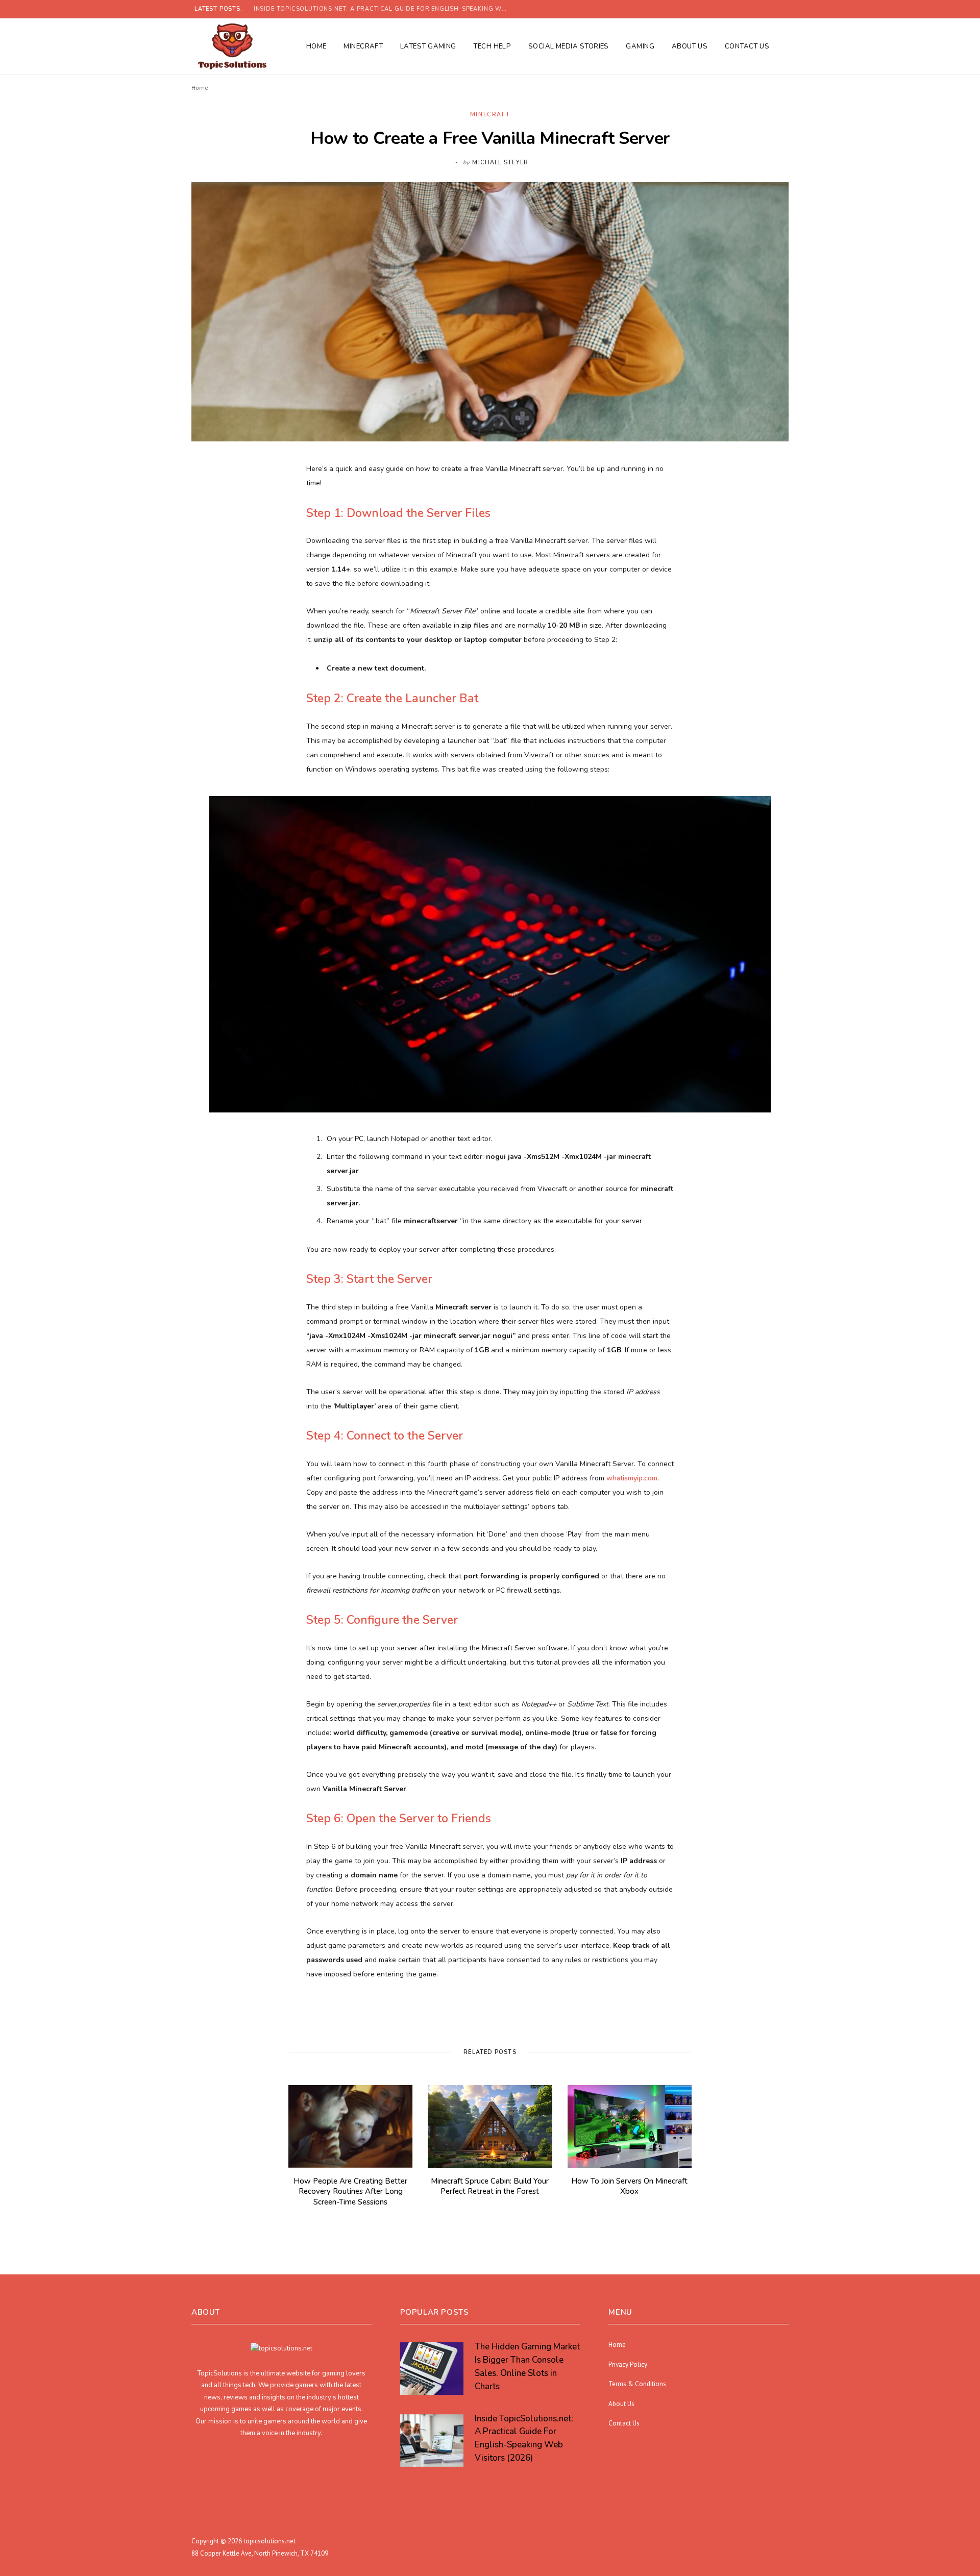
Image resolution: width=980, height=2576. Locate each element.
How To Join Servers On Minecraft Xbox (629, 2186)
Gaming (640, 46)
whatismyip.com (632, 1478)
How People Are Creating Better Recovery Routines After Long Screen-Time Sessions (350, 2191)
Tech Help (492, 46)
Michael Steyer (500, 163)
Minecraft (363, 46)
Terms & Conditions (637, 2384)
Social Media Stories (569, 46)
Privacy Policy (628, 2364)
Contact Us (747, 46)
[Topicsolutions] (232, 46)
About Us (690, 46)
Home (316, 46)
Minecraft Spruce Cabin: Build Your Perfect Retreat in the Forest (490, 2186)
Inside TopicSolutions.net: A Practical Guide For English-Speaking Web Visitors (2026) (384, 9)
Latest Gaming (428, 46)
